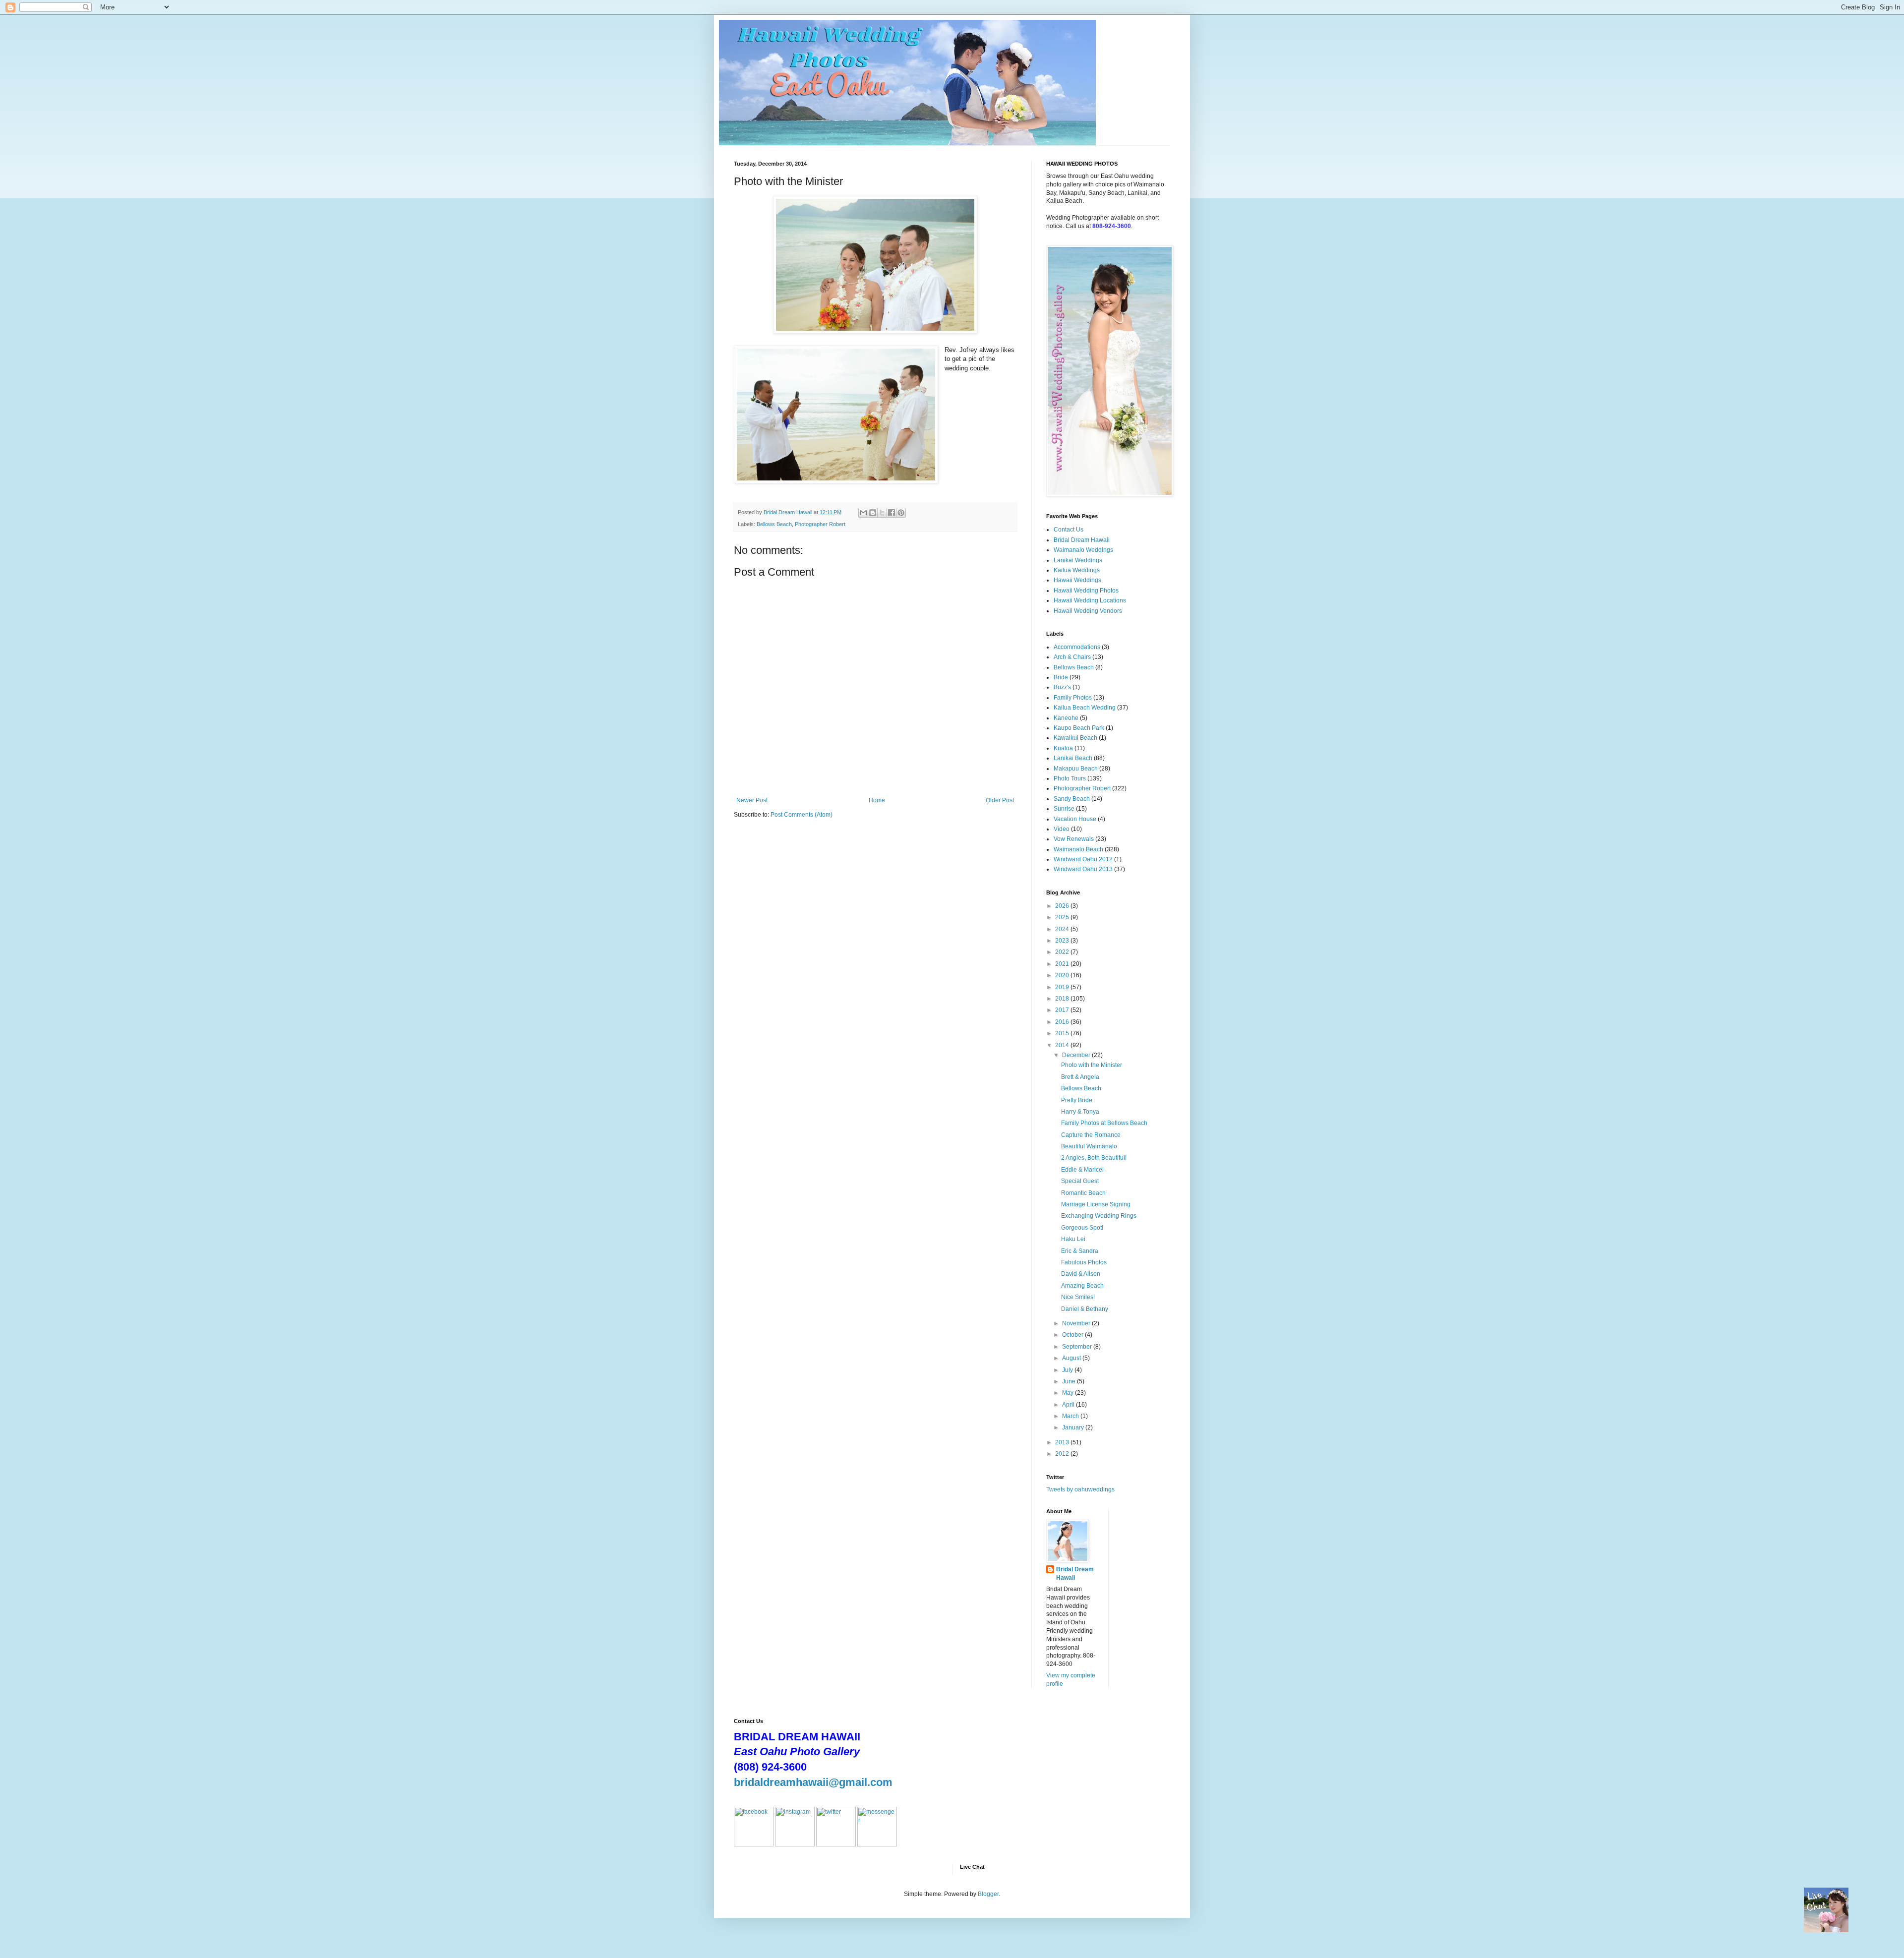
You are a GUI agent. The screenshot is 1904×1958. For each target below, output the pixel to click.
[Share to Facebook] (892, 513)
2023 (1063, 941)
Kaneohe (1066, 718)
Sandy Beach (1072, 799)
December (1077, 1055)
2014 (1063, 1045)
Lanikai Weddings (1078, 560)
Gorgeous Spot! (1082, 1228)
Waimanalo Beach (1078, 849)
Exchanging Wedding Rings (1099, 1216)
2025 (1063, 917)
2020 (1063, 975)
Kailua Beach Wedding (1085, 708)
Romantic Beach (1083, 1193)
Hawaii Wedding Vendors (1088, 611)
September (1078, 1347)
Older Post (1000, 800)
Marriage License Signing (1096, 1204)
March (1071, 1416)
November (1077, 1323)
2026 (1063, 906)
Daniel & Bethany (1085, 1309)
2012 (1063, 1454)
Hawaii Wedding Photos (1086, 591)
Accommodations (1077, 647)
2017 (1063, 1010)
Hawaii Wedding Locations (1090, 600)
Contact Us (1069, 530)
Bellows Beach (774, 524)
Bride (1061, 677)
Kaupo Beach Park (1079, 728)
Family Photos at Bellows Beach (1104, 1123)
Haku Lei (1073, 1239)
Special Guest (1080, 1181)
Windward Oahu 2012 (1083, 859)
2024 (1063, 929)
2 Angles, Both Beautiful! (1094, 1158)
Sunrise (1064, 809)
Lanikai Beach (1073, 758)
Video (1062, 829)
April (1069, 1405)
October (1073, 1335)
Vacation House (1075, 819)
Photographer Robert (820, 524)
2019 (1063, 987)
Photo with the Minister (1092, 1065)
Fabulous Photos (1084, 1262)
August (1072, 1358)
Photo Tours (1070, 778)
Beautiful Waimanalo (1089, 1146)
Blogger (988, 1894)
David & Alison (1081, 1274)
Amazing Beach (1082, 1286)
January (1074, 1427)
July (1068, 1370)
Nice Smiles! (1078, 1297)
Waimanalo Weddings (1083, 550)
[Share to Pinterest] (901, 513)
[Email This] (863, 513)
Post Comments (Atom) (802, 815)
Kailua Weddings (1077, 570)
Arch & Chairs (1072, 657)
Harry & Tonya (1080, 1112)
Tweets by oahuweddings (1080, 1489)
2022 (1063, 952)
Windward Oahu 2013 (1083, 869)
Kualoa (1063, 748)
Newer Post (752, 800)
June (1070, 1381)
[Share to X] (882, 513)
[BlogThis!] (873, 513)
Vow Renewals (1074, 839)
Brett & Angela (1080, 1077)
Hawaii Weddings (1077, 580)
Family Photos (1073, 698)
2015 (1063, 1033)
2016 (1063, 1022)
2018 (1063, 999)
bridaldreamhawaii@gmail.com (813, 1782)
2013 (1063, 1442)
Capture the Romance (1091, 1135)
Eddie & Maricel (1082, 1170)
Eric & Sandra (1080, 1251)
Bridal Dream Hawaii (1082, 540)
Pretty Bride (1077, 1100)
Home (877, 800)
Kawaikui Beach (1075, 738)
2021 (1063, 964)
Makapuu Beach (1076, 769)
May (1069, 1393)
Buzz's (1062, 687)
